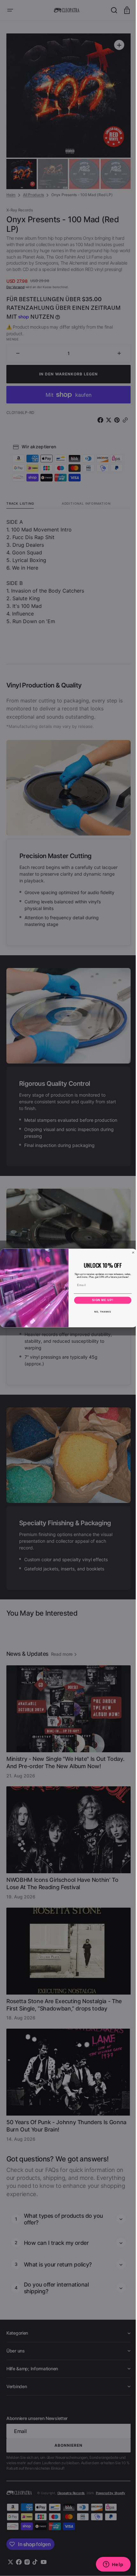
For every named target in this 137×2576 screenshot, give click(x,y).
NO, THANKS (100, 1312)
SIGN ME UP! (101, 1300)
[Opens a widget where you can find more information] (108, 2565)
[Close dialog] (131, 1252)
